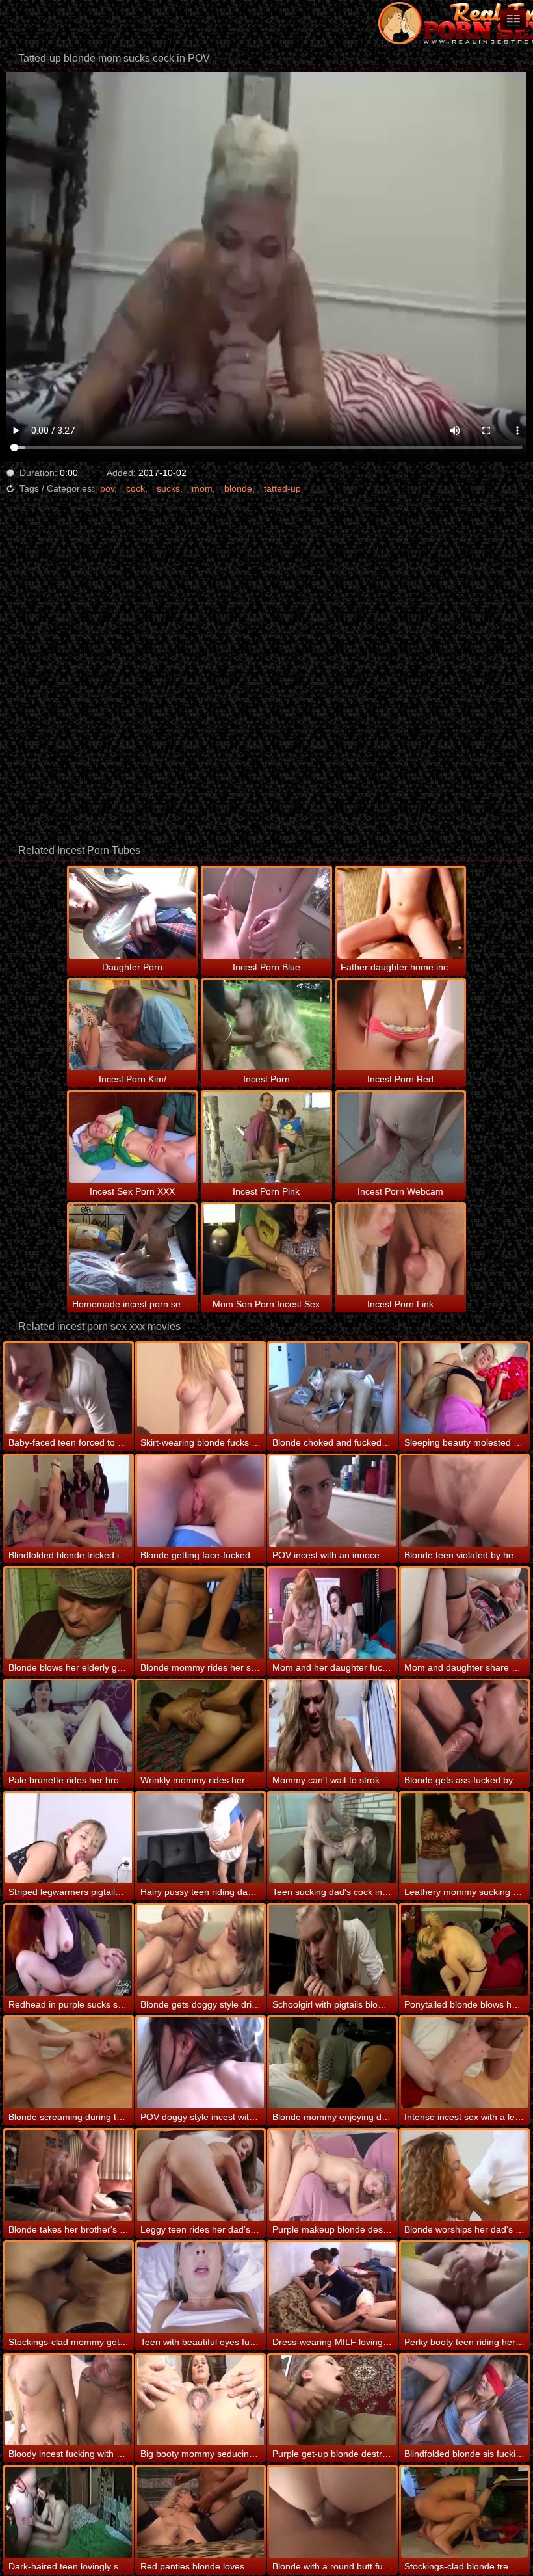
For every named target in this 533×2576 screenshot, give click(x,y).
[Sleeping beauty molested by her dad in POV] (464, 1388)
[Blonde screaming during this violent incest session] (69, 2063)
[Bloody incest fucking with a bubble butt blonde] (69, 2400)
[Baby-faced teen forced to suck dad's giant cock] (69, 1388)
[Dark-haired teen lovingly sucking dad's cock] (69, 2512)
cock (136, 488)
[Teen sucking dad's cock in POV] (332, 1839)
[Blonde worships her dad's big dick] (464, 2175)
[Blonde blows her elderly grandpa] (69, 1613)
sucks (168, 488)
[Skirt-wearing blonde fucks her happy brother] (201, 1388)
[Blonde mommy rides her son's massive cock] (201, 1613)
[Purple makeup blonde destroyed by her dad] (332, 2175)
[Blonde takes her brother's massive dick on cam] (69, 2175)
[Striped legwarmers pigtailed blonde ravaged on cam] (69, 1839)
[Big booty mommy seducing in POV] (201, 2400)
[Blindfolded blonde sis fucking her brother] (464, 2400)
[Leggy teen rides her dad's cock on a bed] (201, 2175)
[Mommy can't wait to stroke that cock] (332, 1726)
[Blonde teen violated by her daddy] (464, 1501)
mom (202, 488)
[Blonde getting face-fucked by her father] (201, 1501)
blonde (238, 488)
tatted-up (282, 488)
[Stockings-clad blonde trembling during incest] (464, 2512)
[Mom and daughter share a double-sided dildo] (464, 1613)
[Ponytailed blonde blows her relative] (464, 1950)
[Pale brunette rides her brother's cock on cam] (69, 1726)
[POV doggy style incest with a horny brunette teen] (201, 2063)
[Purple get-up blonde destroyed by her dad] (332, 2400)
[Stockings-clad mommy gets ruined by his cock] (69, 2288)
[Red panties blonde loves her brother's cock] (201, 2512)
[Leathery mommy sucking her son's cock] (464, 1839)
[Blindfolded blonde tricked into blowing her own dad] (69, 1501)
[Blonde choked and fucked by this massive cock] (332, 1388)
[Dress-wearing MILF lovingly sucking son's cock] (332, 2288)
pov (107, 488)
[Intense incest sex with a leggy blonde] (464, 2063)
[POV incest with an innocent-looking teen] (332, 1501)
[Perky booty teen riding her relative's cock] (464, 2288)
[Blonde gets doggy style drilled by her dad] (201, 1950)
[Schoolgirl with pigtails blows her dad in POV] (332, 1950)
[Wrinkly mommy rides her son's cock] (201, 1726)
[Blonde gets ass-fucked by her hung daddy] (464, 1726)
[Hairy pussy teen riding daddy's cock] (201, 1839)
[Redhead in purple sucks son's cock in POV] (69, 1950)
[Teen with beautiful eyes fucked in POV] (201, 2288)
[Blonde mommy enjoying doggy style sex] (332, 2063)
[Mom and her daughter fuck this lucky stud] (332, 1613)
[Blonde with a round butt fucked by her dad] (332, 2512)
